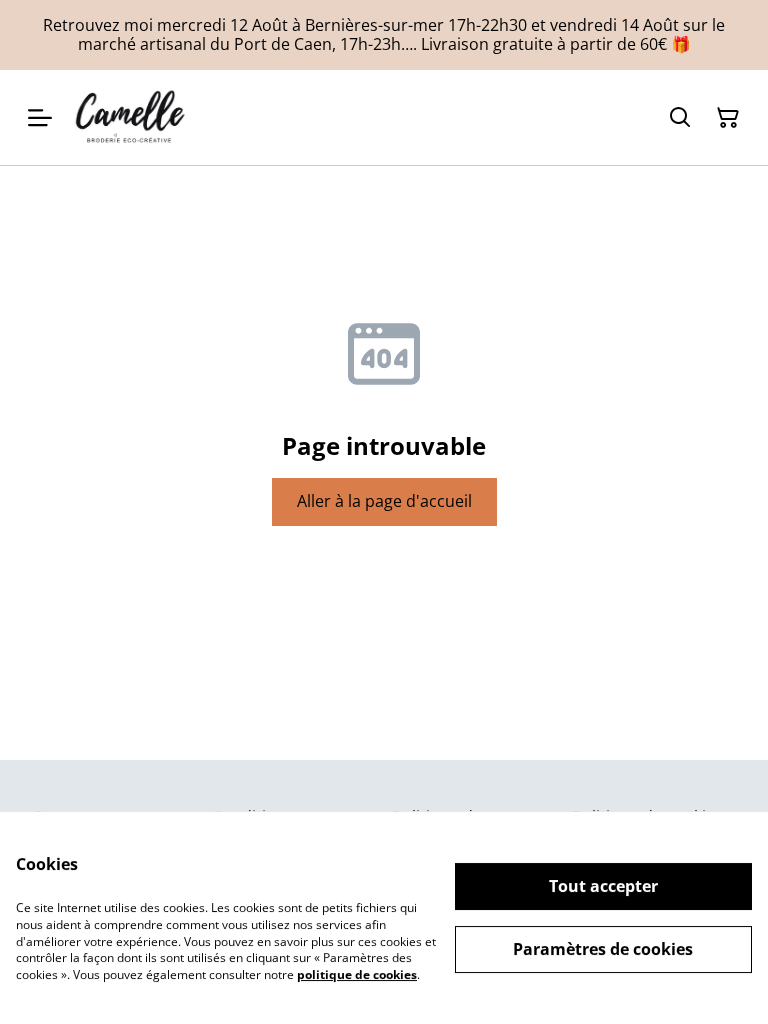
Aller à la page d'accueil (384, 501)
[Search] (680, 118)
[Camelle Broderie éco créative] (132, 117)
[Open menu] (40, 118)
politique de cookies (357, 974)
